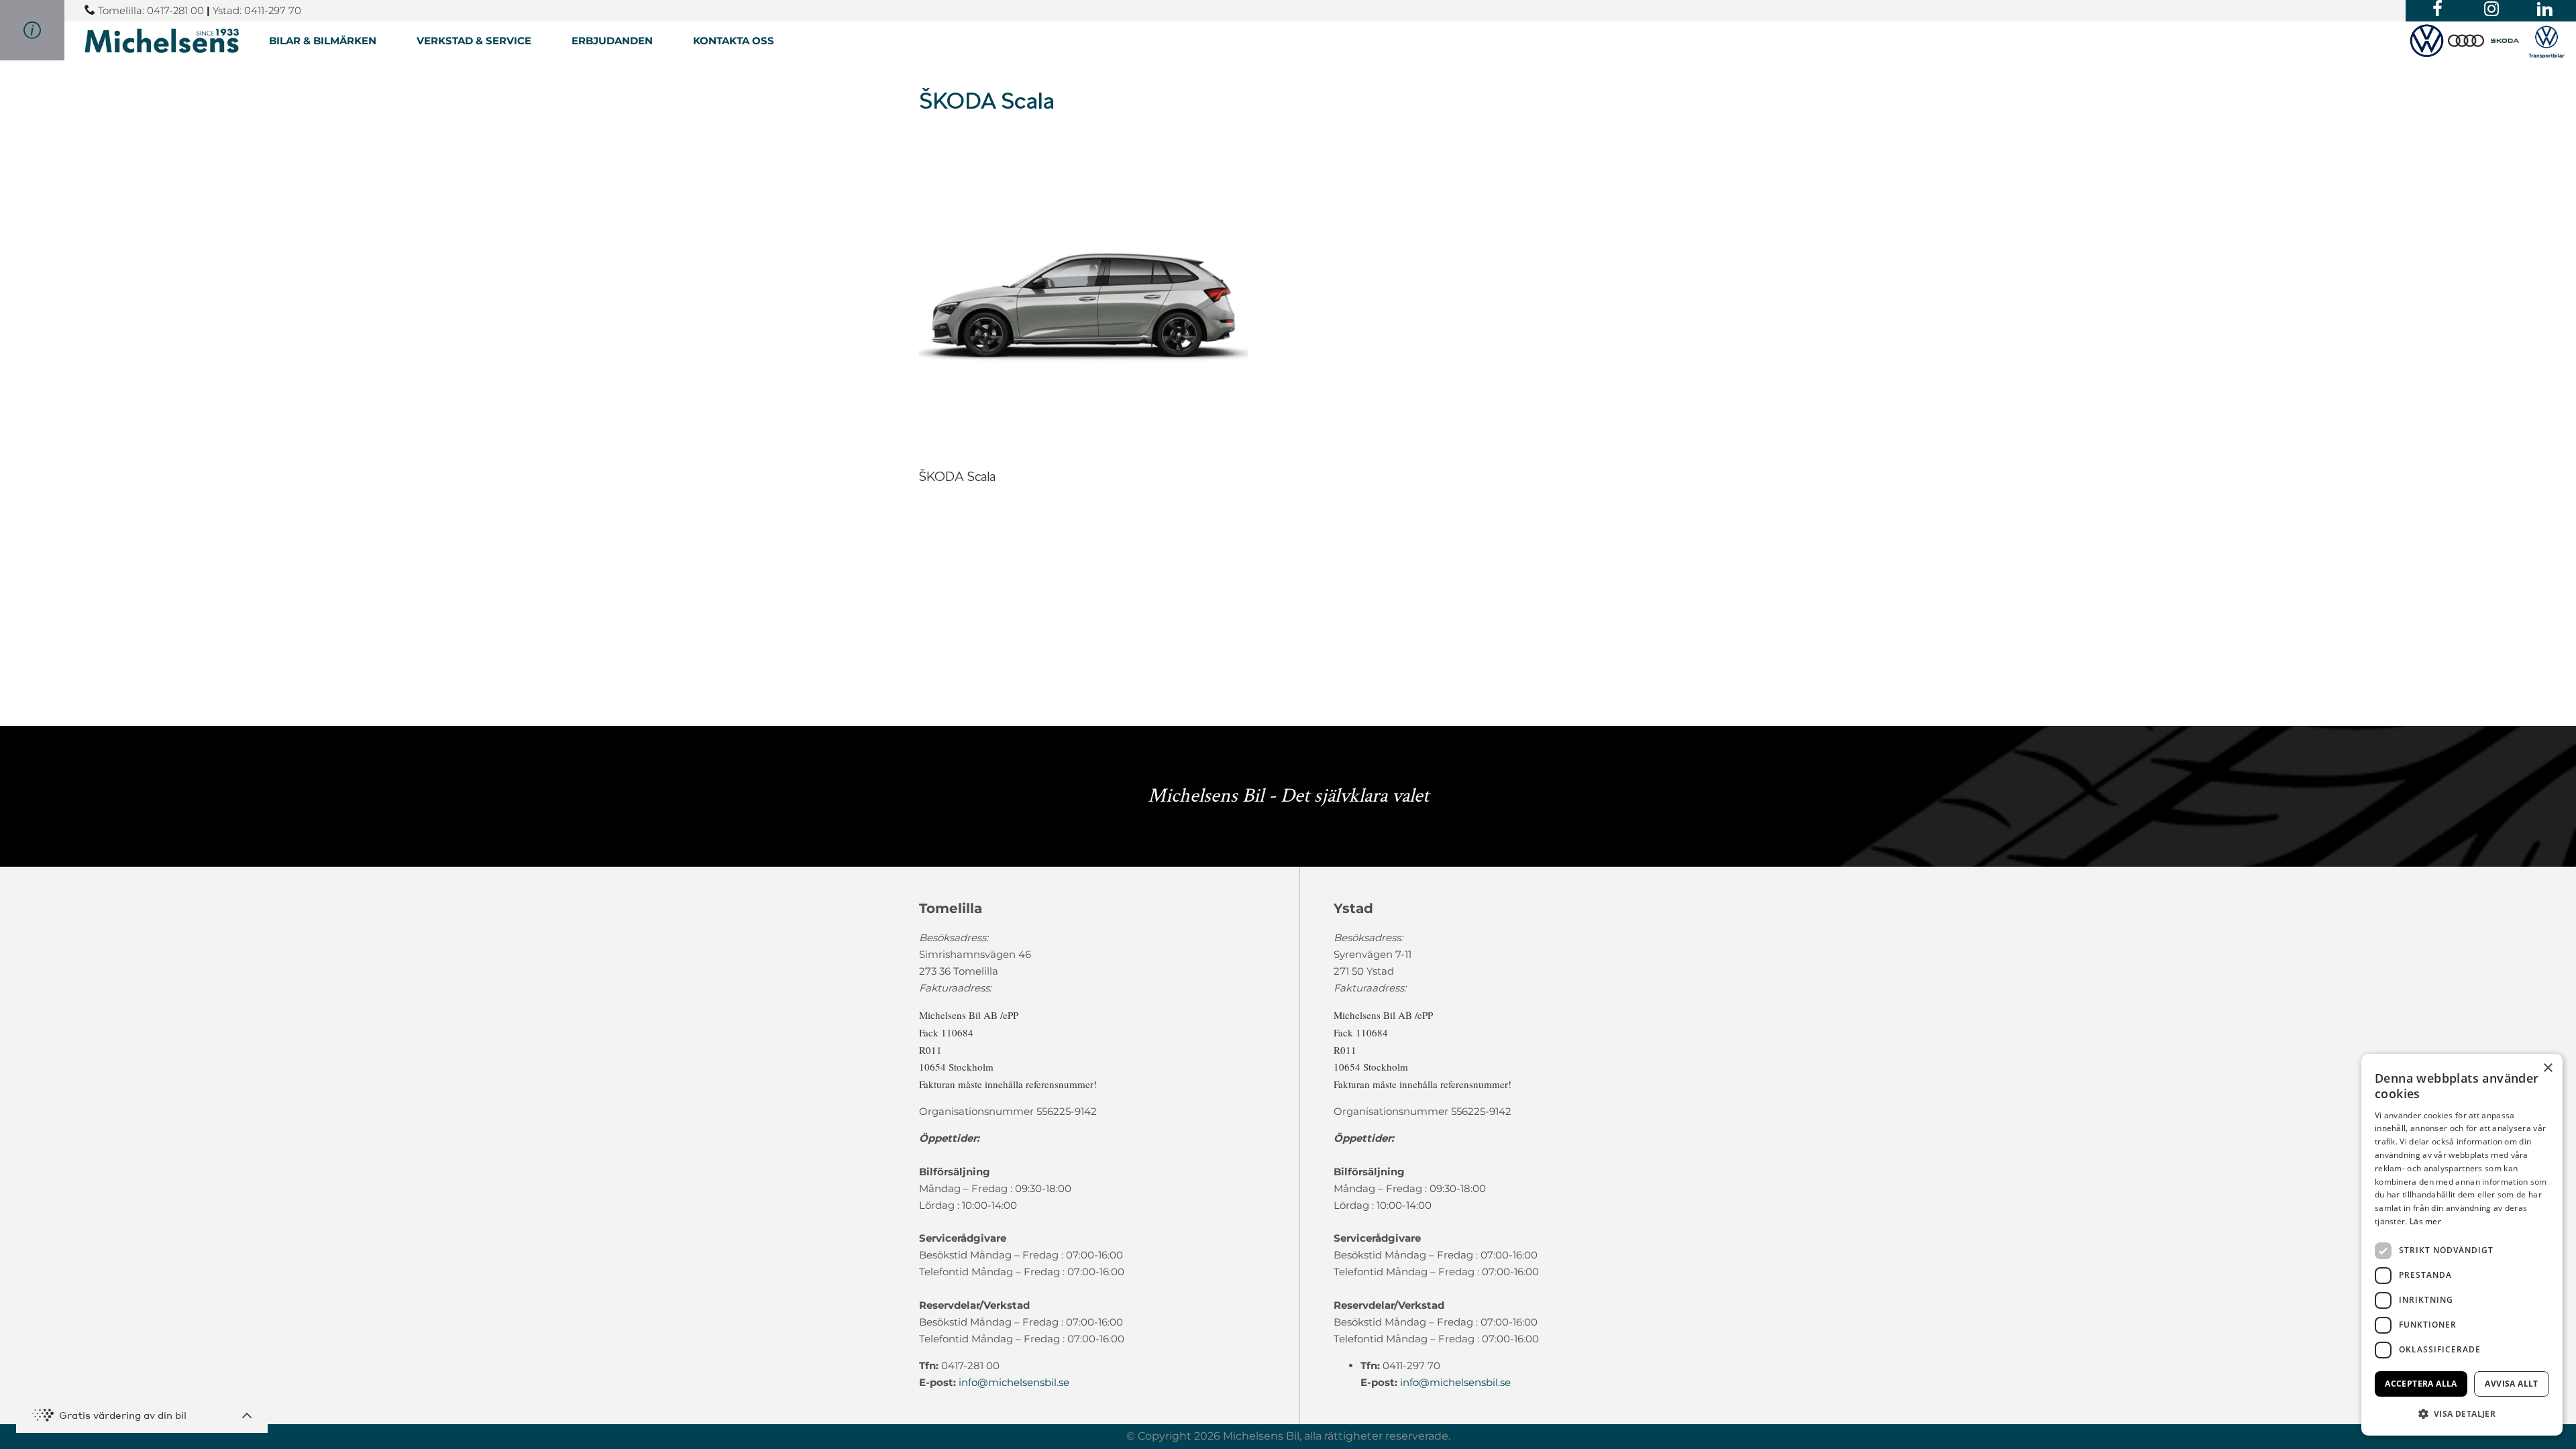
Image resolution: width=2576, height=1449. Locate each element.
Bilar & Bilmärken (323, 41)
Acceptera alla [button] (2421, 1384)
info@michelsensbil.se (1014, 1382)
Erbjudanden (612, 41)
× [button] (2547, 1068)
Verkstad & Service (474, 41)
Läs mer (2425, 1221)
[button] (2462, 1414)
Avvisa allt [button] (2511, 1384)
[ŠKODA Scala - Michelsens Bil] (162, 41)
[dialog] (2462, 1245)
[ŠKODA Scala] (1083, 454)
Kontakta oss (734, 41)
